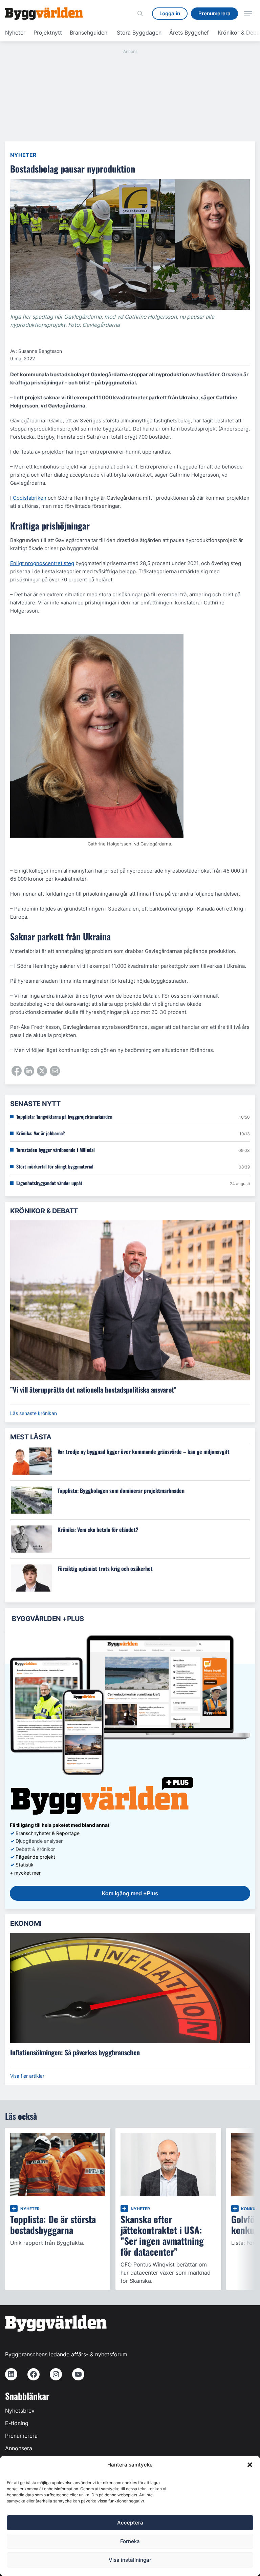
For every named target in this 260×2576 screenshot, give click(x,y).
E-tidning (17, 2423)
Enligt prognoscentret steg (42, 563)
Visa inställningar (130, 2560)
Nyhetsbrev (20, 2411)
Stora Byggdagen (139, 33)
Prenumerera (21, 2436)
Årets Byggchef (189, 33)
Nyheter (15, 33)
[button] (250, 2465)
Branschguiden (89, 33)
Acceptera (130, 2523)
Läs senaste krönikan (34, 1413)
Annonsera (19, 2448)
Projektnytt (48, 33)
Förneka (130, 2541)
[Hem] (44, 14)
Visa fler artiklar (27, 2076)
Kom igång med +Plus (130, 1893)
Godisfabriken (30, 498)
